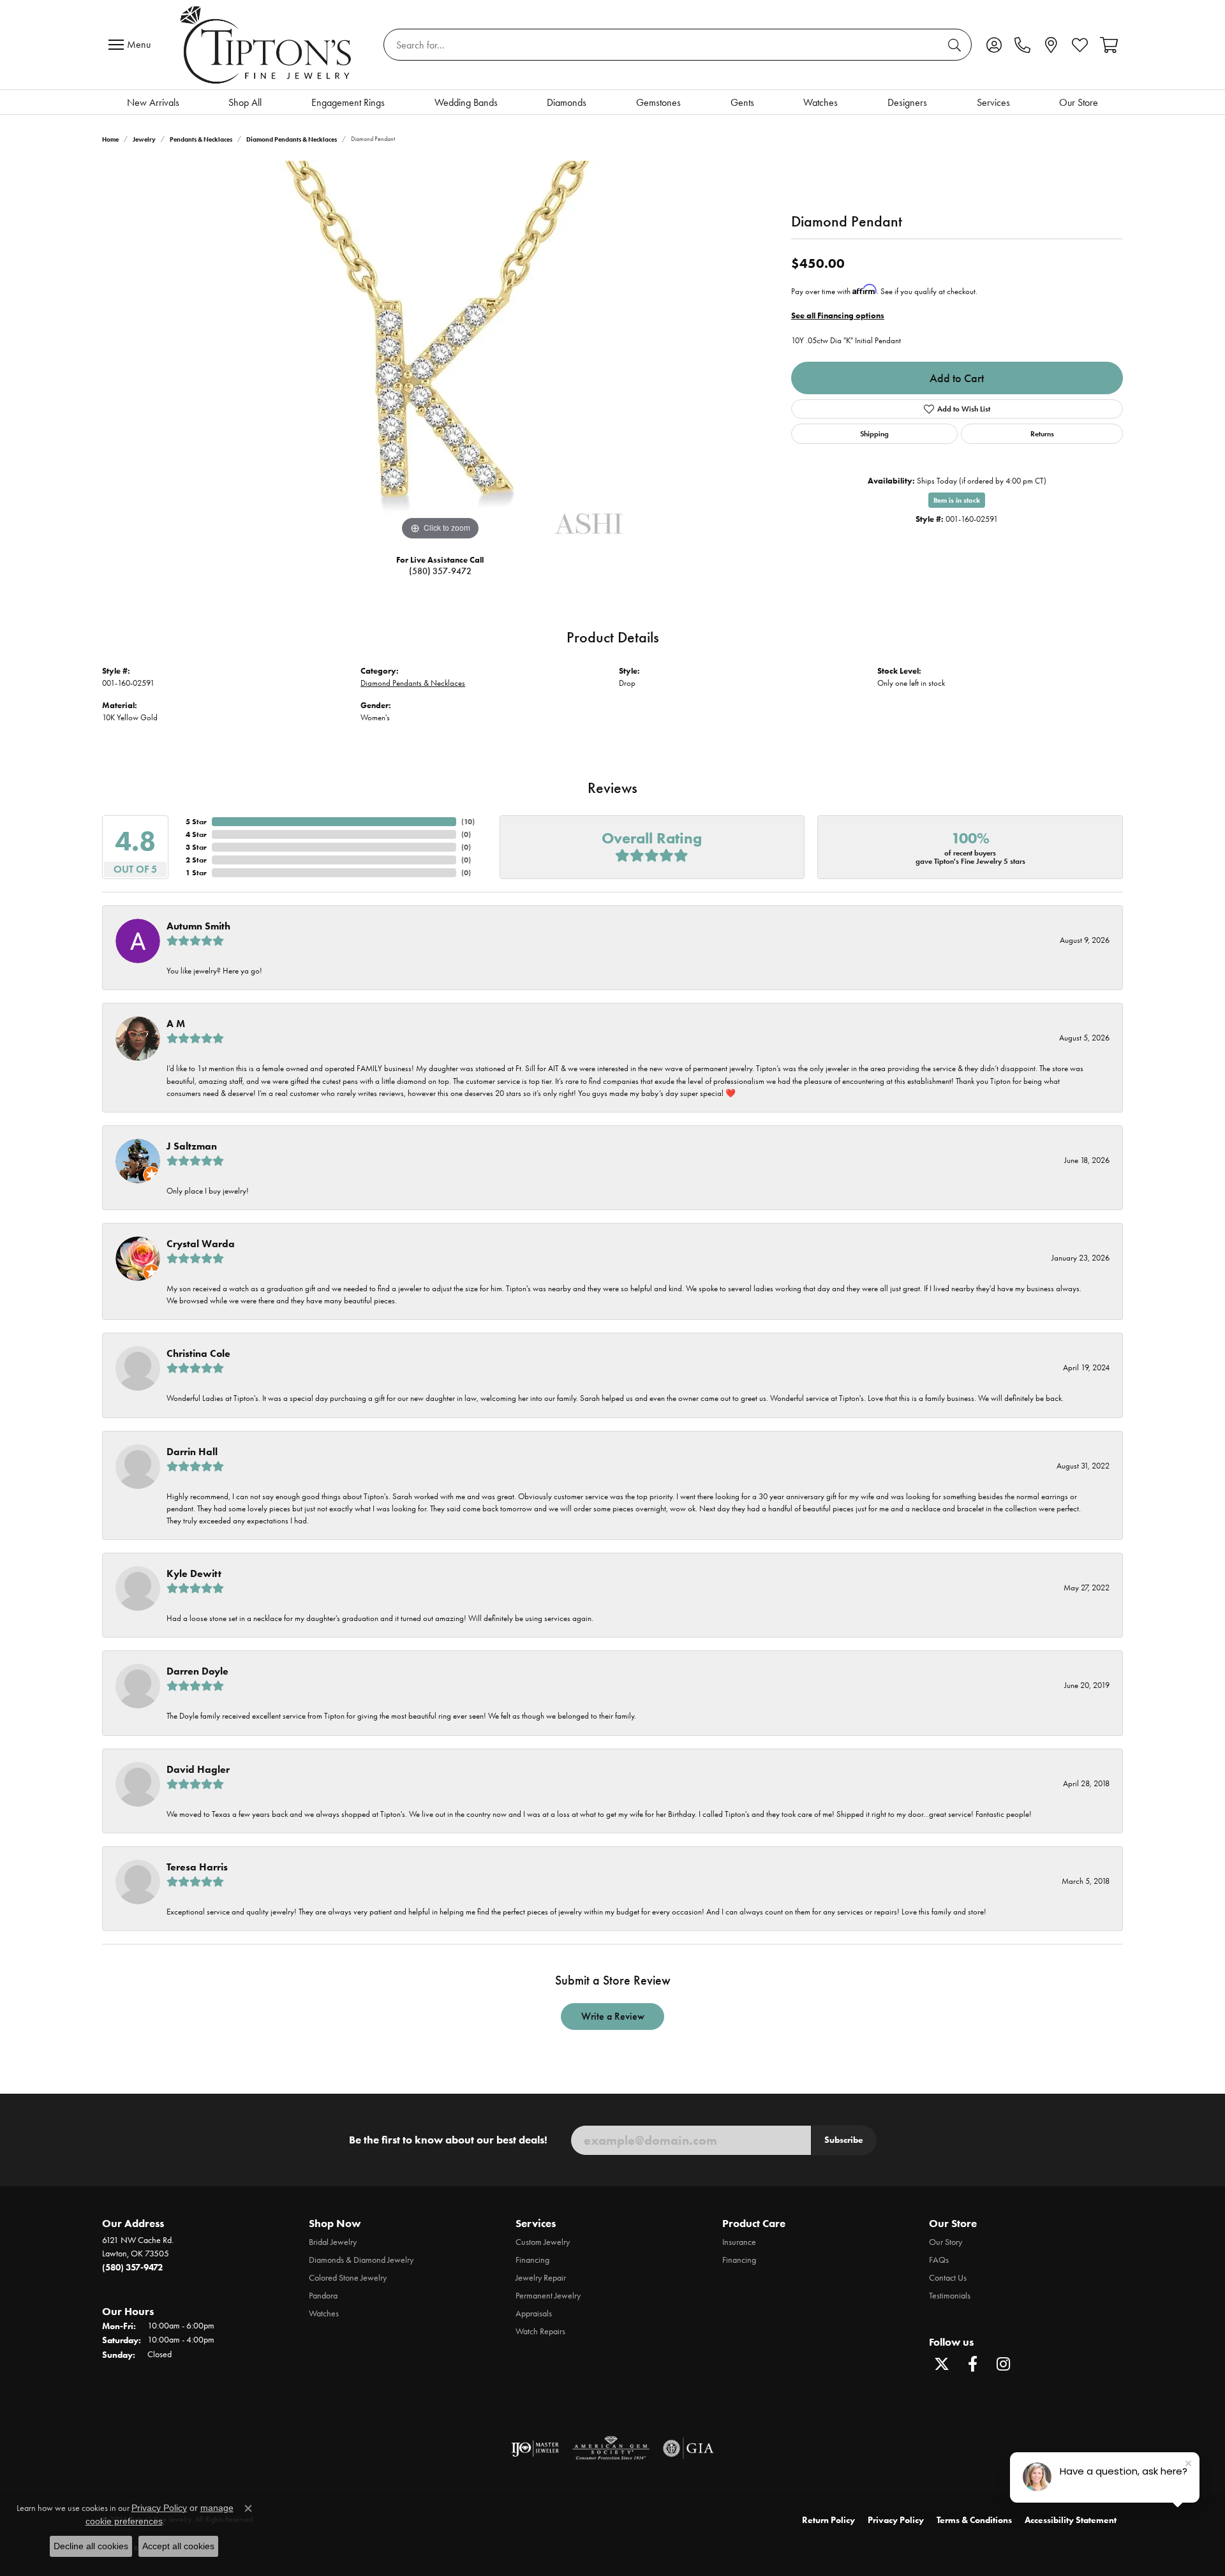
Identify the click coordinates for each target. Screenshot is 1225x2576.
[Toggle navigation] (133, 45)
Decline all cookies (91, 2546)
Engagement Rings (348, 102)
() (468, 821)
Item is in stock (957, 500)
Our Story (946, 2242)
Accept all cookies (178, 2546)
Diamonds (567, 102)
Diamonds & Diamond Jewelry (361, 2260)
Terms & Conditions (974, 2520)
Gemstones (658, 102)
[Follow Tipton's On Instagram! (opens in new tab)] (1003, 2364)
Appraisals (534, 2313)
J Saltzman (192, 1146)
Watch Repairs (540, 2331)
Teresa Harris (197, 1867)
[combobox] (663, 45)
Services (993, 102)
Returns (1042, 433)
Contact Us (948, 2278)
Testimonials (950, 2296)
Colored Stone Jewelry (348, 2278)
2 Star (196, 860)
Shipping (874, 433)
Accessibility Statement (1071, 2520)
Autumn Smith (198, 926)
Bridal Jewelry (333, 2242)
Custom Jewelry (543, 2242)
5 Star (196, 821)
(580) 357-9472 (440, 571)
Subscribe (844, 2140)
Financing (532, 2260)
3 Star (196, 847)
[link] (1022, 45)
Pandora (323, 2296)
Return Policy (828, 2520)
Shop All (245, 102)
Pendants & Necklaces (201, 139)
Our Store (1079, 102)
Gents (742, 102)
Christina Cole (198, 1353)
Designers (907, 102)
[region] (440, 352)
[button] (994, 45)
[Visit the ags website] (611, 2448)
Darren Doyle (197, 1671)
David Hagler (198, 1769)
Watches (820, 102)
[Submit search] (956, 45)
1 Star (196, 872)
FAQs (939, 2260)
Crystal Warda (201, 1244)
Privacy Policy (896, 2520)
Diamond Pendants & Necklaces (292, 139)
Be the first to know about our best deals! (448, 2140)
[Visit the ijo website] (535, 2448)
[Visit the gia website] (688, 2448)
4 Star (196, 834)
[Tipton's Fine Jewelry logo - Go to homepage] (267, 45)
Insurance (739, 2242)
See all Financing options (838, 315)
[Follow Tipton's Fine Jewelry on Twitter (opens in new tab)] (942, 2364)
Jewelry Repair (541, 2278)
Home (110, 139)
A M (176, 1024)
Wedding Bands (466, 102)
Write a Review (613, 2016)
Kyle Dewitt (194, 1573)
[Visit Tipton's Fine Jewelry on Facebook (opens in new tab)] (972, 2364)
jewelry (144, 139)
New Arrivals (153, 102)
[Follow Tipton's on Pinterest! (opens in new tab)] (1034, 2364)
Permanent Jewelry (548, 2296)
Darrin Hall (192, 1452)
